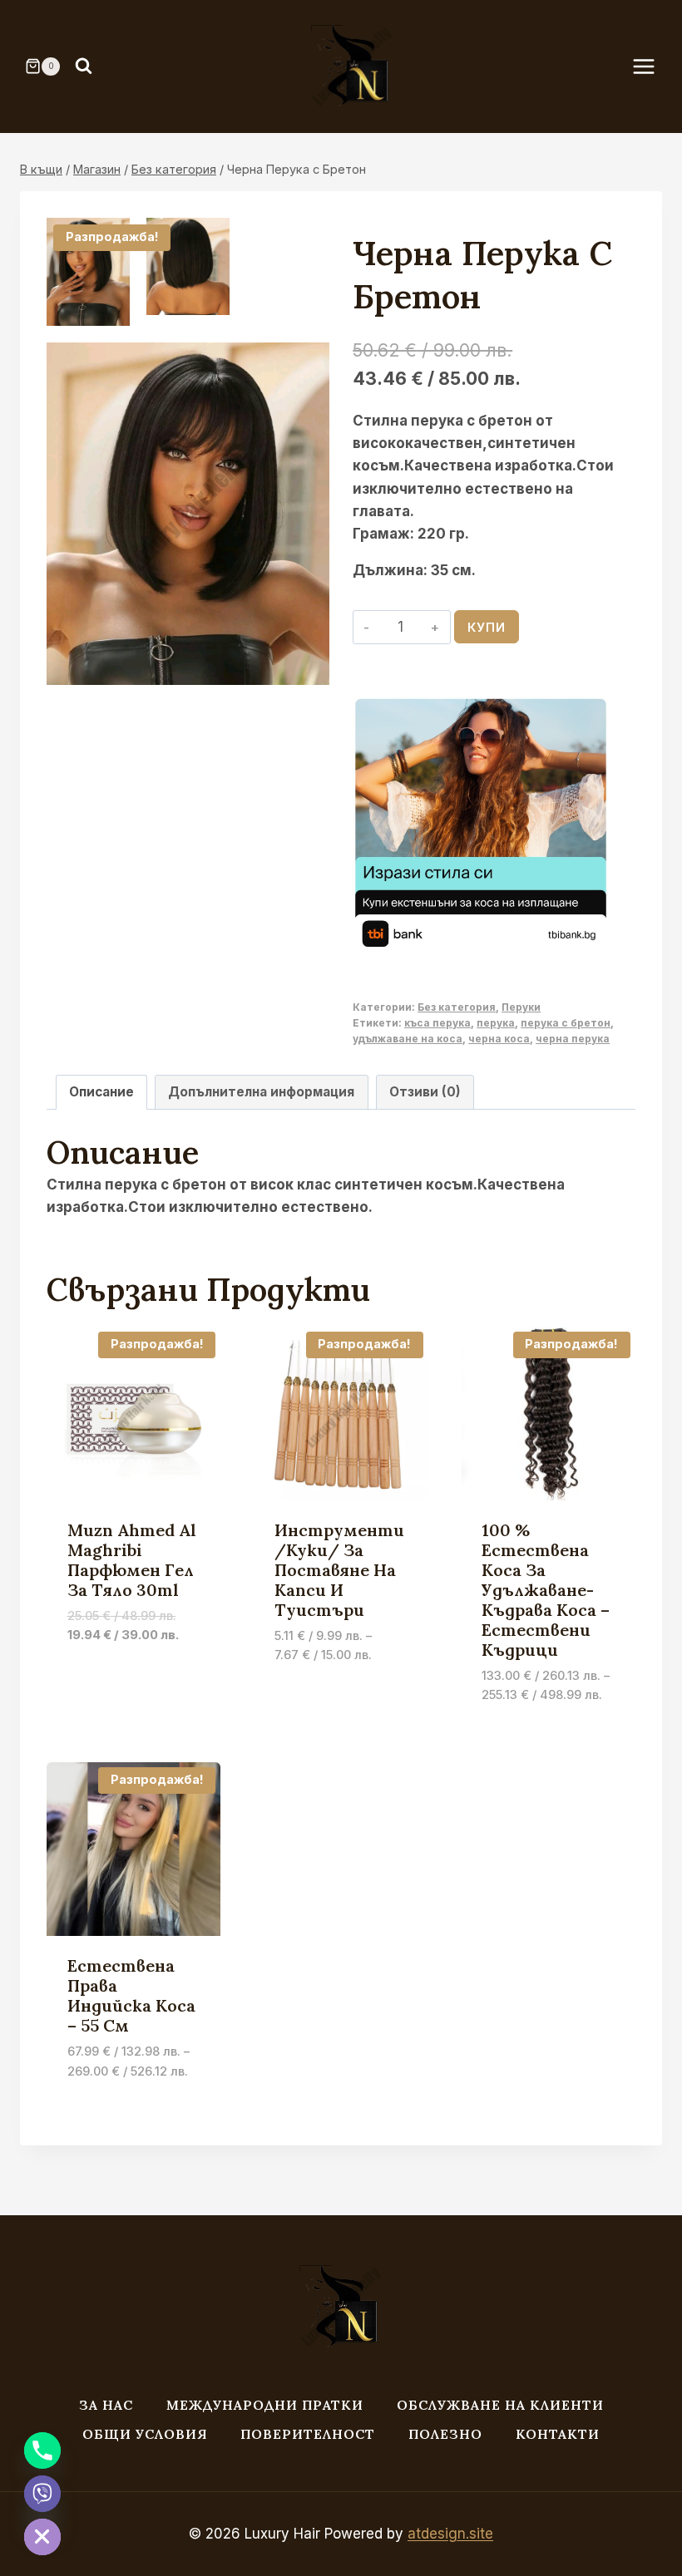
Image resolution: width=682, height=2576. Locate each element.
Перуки (521, 1007)
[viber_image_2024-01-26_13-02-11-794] (188, 266)
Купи (487, 627)
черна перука (573, 1039)
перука (496, 1023)
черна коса (499, 1039)
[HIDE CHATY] (42, 2537)
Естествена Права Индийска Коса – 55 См (131, 1995)
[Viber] (42, 2494)
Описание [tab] (101, 1092)
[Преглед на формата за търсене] (83, 66)
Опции (298, 1705)
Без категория (457, 1007)
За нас (106, 2405)
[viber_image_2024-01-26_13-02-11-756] (188, 514)
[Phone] (42, 2450)
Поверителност (308, 2434)
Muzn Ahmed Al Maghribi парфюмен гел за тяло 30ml (132, 1560)
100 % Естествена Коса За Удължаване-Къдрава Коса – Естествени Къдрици (546, 1590)
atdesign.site (450, 2534)
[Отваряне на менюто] (652, 66)
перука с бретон (566, 1023)
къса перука (437, 1023)
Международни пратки (265, 2405)
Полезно (445, 2434)
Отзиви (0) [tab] (425, 1092)
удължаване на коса (408, 1039)
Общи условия (145, 2434)
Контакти (558, 2434)
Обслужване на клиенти (500, 2405)
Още (82, 1685)
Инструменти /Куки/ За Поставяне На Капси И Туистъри (339, 1570)
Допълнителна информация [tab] (261, 1092)
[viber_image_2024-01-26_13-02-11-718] (88, 272)
